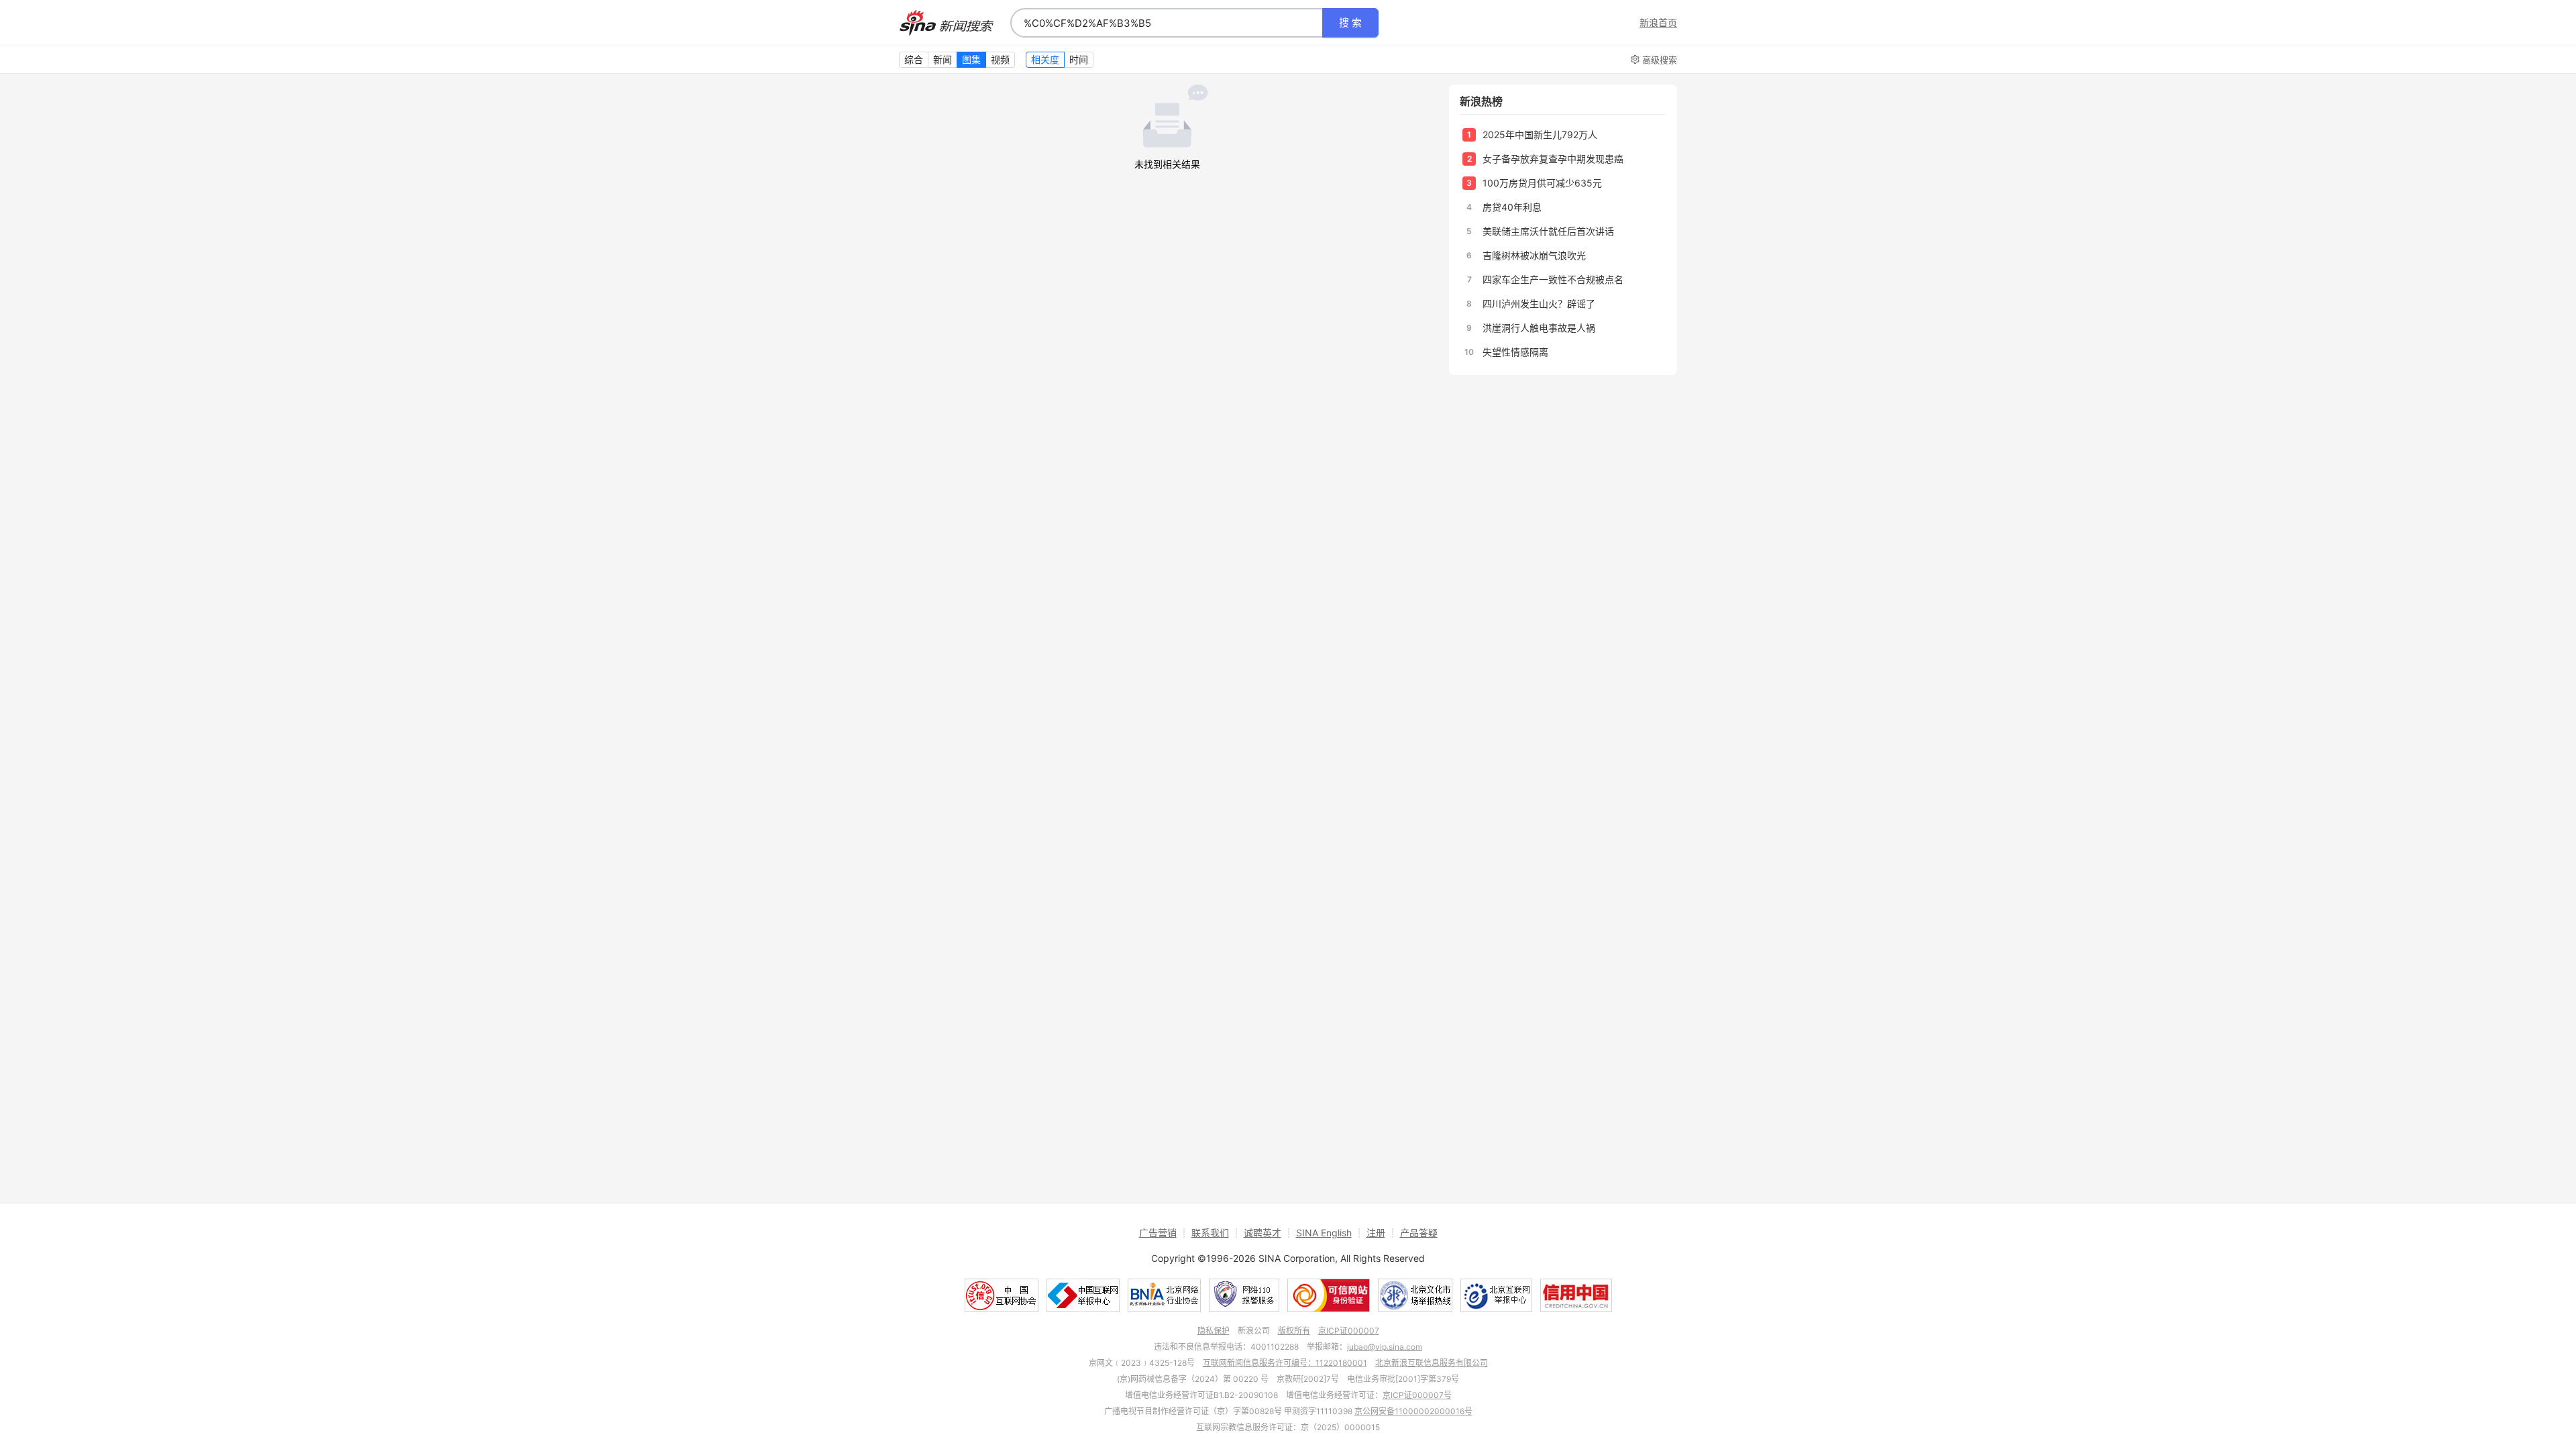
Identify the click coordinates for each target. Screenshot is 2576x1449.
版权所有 (1294, 1331)
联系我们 (1210, 1233)
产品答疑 (1419, 1233)
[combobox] (1167, 23)
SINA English (1324, 1233)
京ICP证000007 (1349, 1331)
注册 (1376, 1233)
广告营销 (1158, 1233)
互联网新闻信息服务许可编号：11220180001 (1285, 1363)
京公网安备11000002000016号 (1413, 1411)
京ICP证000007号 (1417, 1395)
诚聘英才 (1263, 1233)
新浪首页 (1658, 23)
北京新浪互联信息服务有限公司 (1432, 1363)
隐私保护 (1214, 1331)
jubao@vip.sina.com (1385, 1347)
